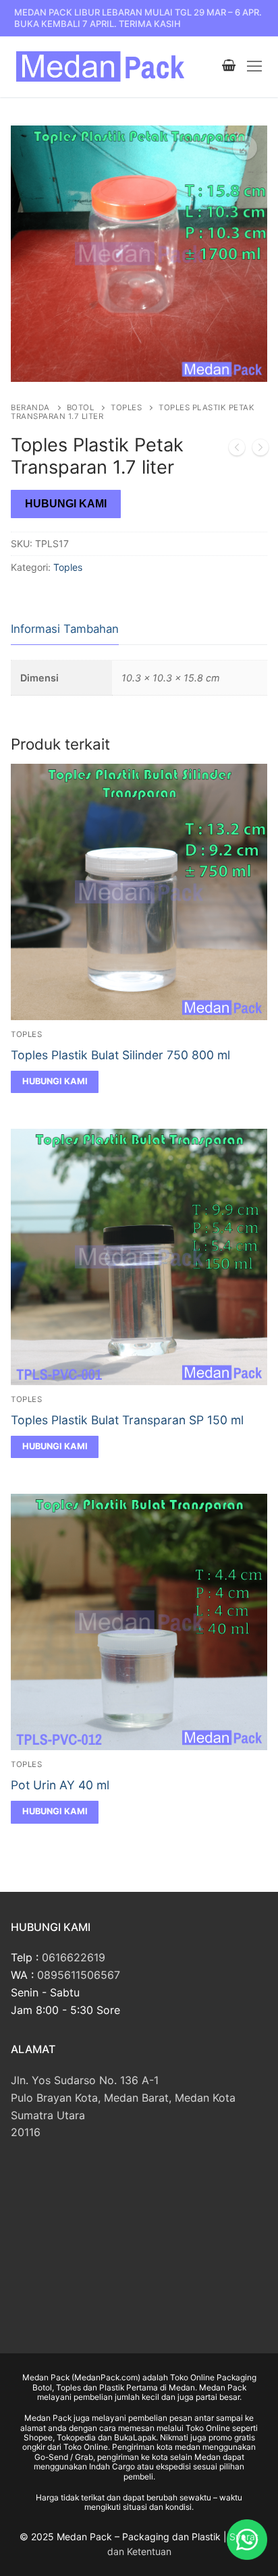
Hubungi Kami (66, 504)
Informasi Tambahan (65, 629)
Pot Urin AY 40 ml (60, 1785)
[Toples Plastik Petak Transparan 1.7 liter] (260, 450)
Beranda (30, 408)
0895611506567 (79, 1975)
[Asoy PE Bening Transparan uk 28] (237, 450)
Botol (81, 408)
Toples (126, 408)
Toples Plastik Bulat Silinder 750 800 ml (120, 1055)
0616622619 (74, 1957)
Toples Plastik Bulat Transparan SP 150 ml (127, 1420)
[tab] (65, 630)
